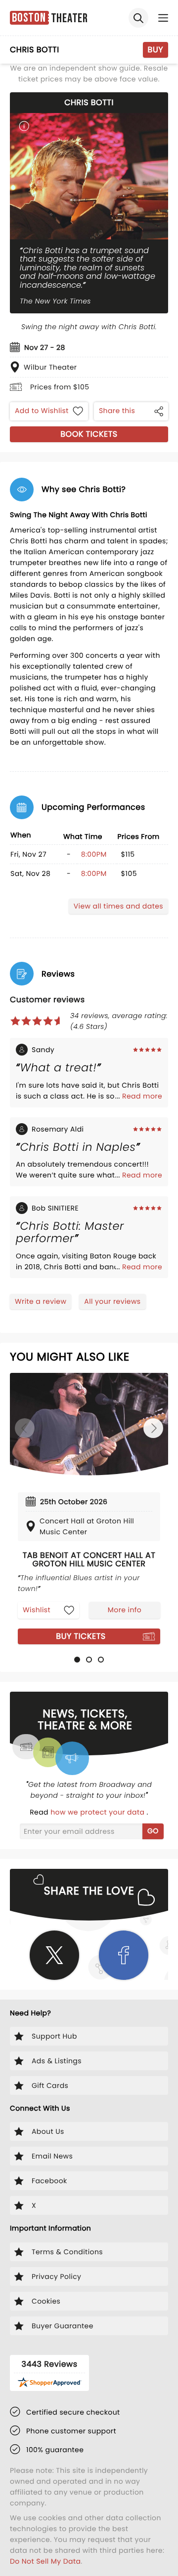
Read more (142, 1096)
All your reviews (112, 1301)
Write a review (41, 1301)
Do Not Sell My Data (45, 2561)
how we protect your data (98, 1812)
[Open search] (138, 18)
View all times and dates (118, 906)
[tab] (77, 1660)
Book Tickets (89, 434)
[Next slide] (153, 1428)
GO (153, 1831)
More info (125, 1610)
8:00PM (94, 854)
